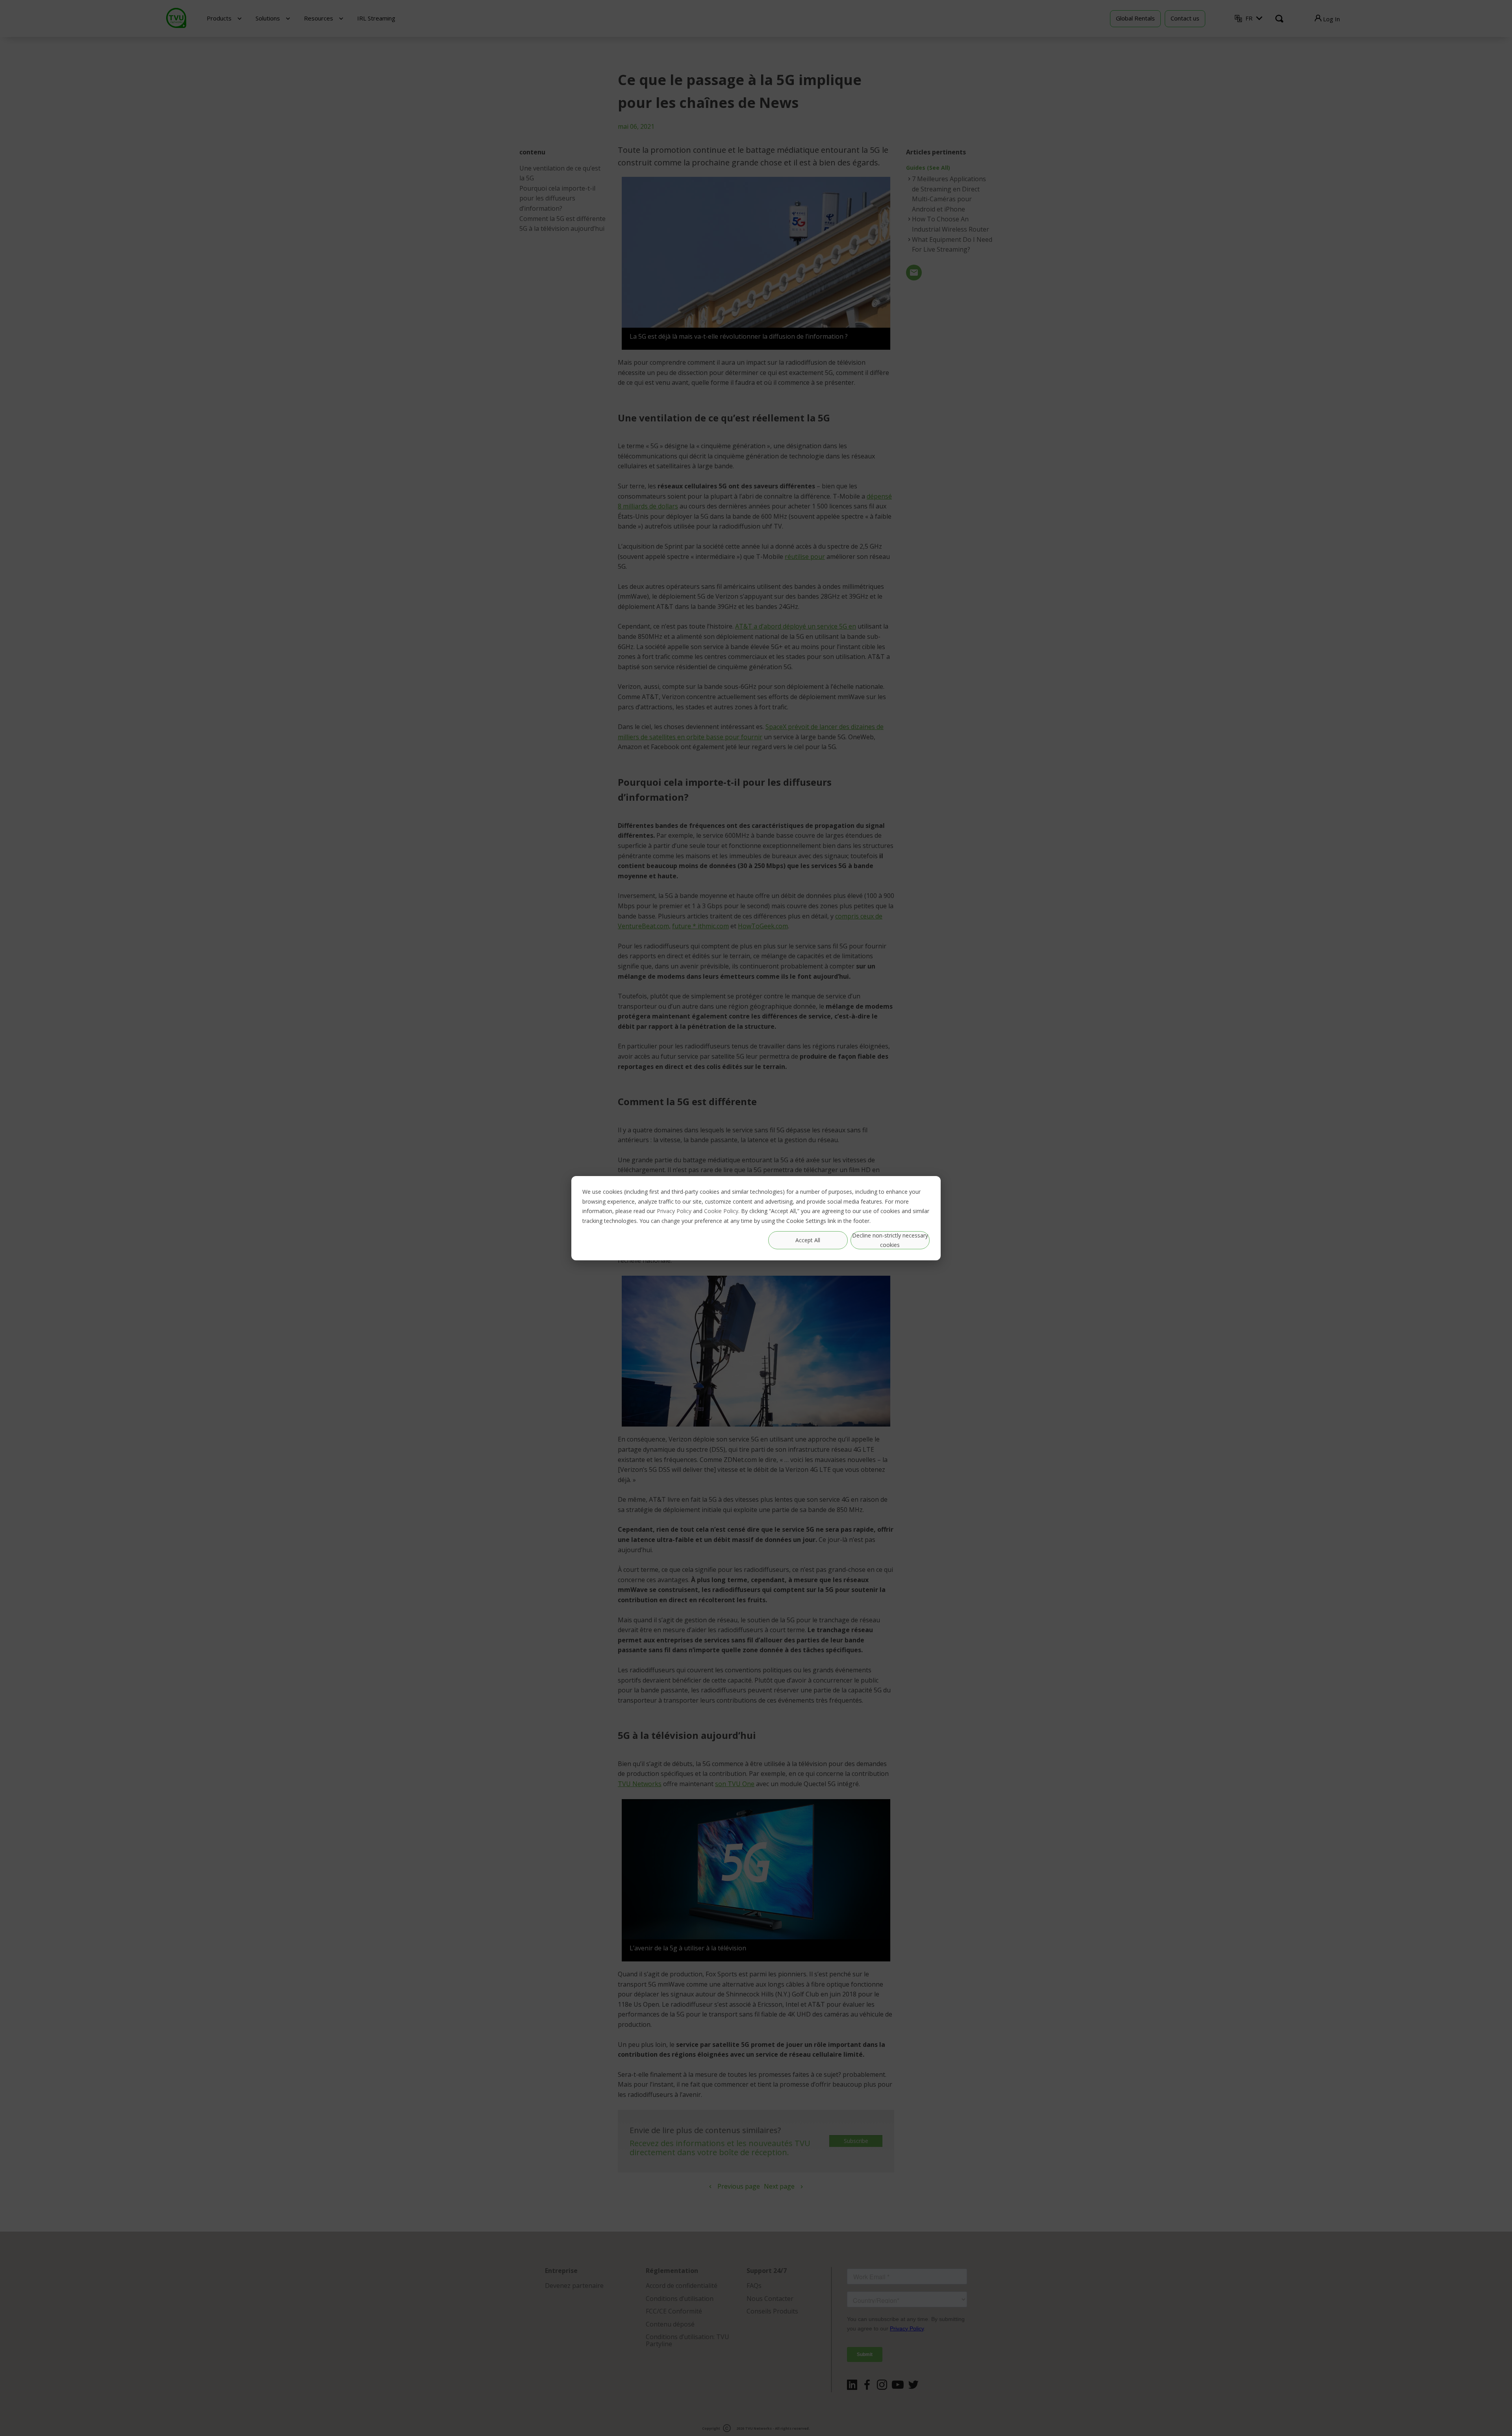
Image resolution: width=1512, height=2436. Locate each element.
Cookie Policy (721, 1211)
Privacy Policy (674, 1211)
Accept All (808, 1240)
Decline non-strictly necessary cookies (890, 1240)
